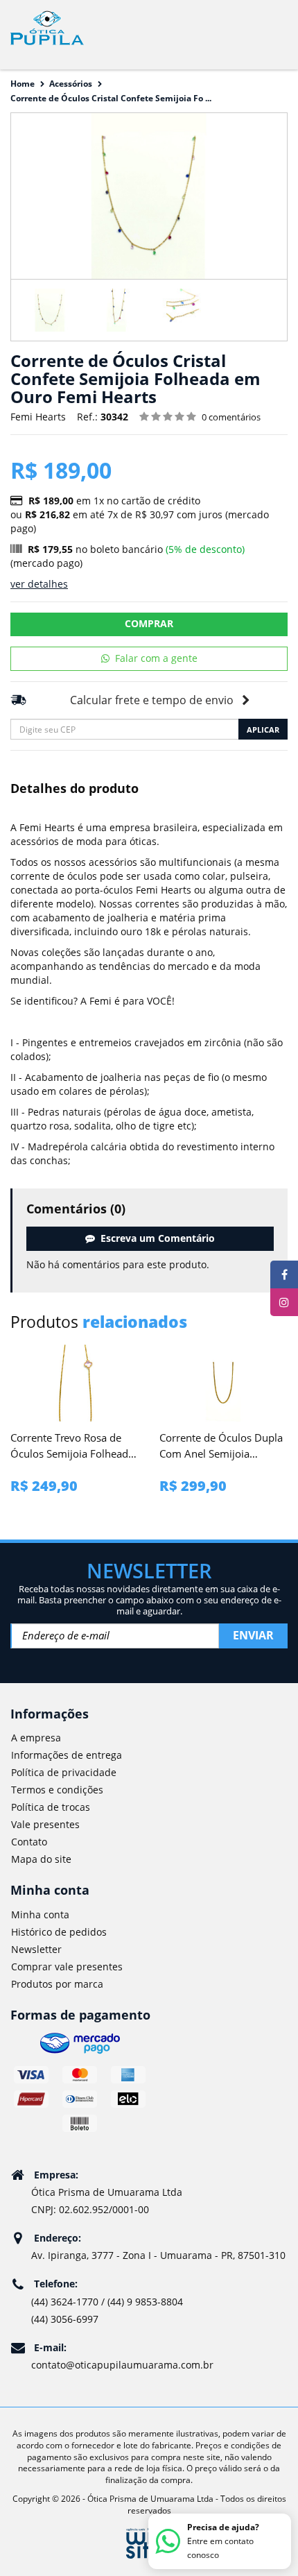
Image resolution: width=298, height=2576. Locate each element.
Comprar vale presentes (67, 1967)
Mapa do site (41, 1859)
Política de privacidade (64, 1772)
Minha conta (40, 1914)
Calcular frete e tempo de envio (152, 700)
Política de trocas (51, 1807)
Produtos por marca (57, 1984)
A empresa (36, 1738)
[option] (50, 310)
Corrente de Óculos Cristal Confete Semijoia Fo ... (111, 98)
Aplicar (263, 730)
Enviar (253, 1635)
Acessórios (71, 84)
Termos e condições (57, 1790)
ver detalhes (39, 584)
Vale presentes (45, 1824)
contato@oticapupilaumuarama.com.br (122, 2365)
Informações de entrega (67, 1755)
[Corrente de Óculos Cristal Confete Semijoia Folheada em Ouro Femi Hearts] (50, 310)
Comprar (149, 623)
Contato (29, 1842)
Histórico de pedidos (59, 1932)
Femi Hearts (38, 417)
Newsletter (36, 1949)
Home (23, 84)
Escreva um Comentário (155, 1238)
